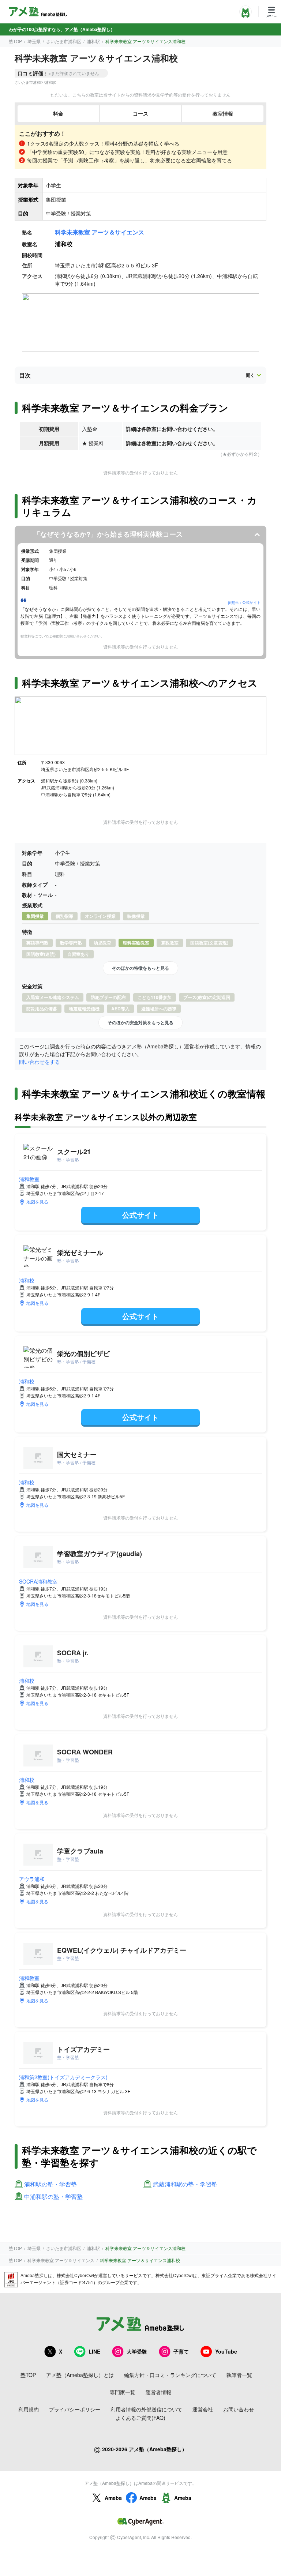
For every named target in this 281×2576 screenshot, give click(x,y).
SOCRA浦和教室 (38, 1581)
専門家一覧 (123, 2392)
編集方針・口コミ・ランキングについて (170, 2375)
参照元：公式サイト (244, 602)
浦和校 (27, 1280)
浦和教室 (29, 1179)
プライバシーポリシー (75, 2409)
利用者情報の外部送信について (146, 2409)
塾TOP (15, 41)
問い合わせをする (40, 1062)
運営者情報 (158, 2392)
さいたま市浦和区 (64, 41)
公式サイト (140, 1215)
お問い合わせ (239, 2409)
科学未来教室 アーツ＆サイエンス (100, 232)
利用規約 (29, 2409)
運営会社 (203, 2409)
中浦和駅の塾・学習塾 (53, 2197)
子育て (181, 2351)
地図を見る (37, 1201)
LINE (94, 2351)
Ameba (113, 2498)
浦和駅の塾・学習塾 (50, 2184)
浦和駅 (93, 41)
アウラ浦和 (32, 1879)
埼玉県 (34, 41)
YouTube (226, 2351)
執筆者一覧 (239, 2375)
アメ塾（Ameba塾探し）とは (80, 2375)
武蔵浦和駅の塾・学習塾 (185, 2184)
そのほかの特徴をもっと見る (140, 968)
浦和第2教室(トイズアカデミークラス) (63, 2077)
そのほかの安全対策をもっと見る (140, 1022)
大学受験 (137, 2351)
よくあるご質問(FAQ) (140, 2418)
